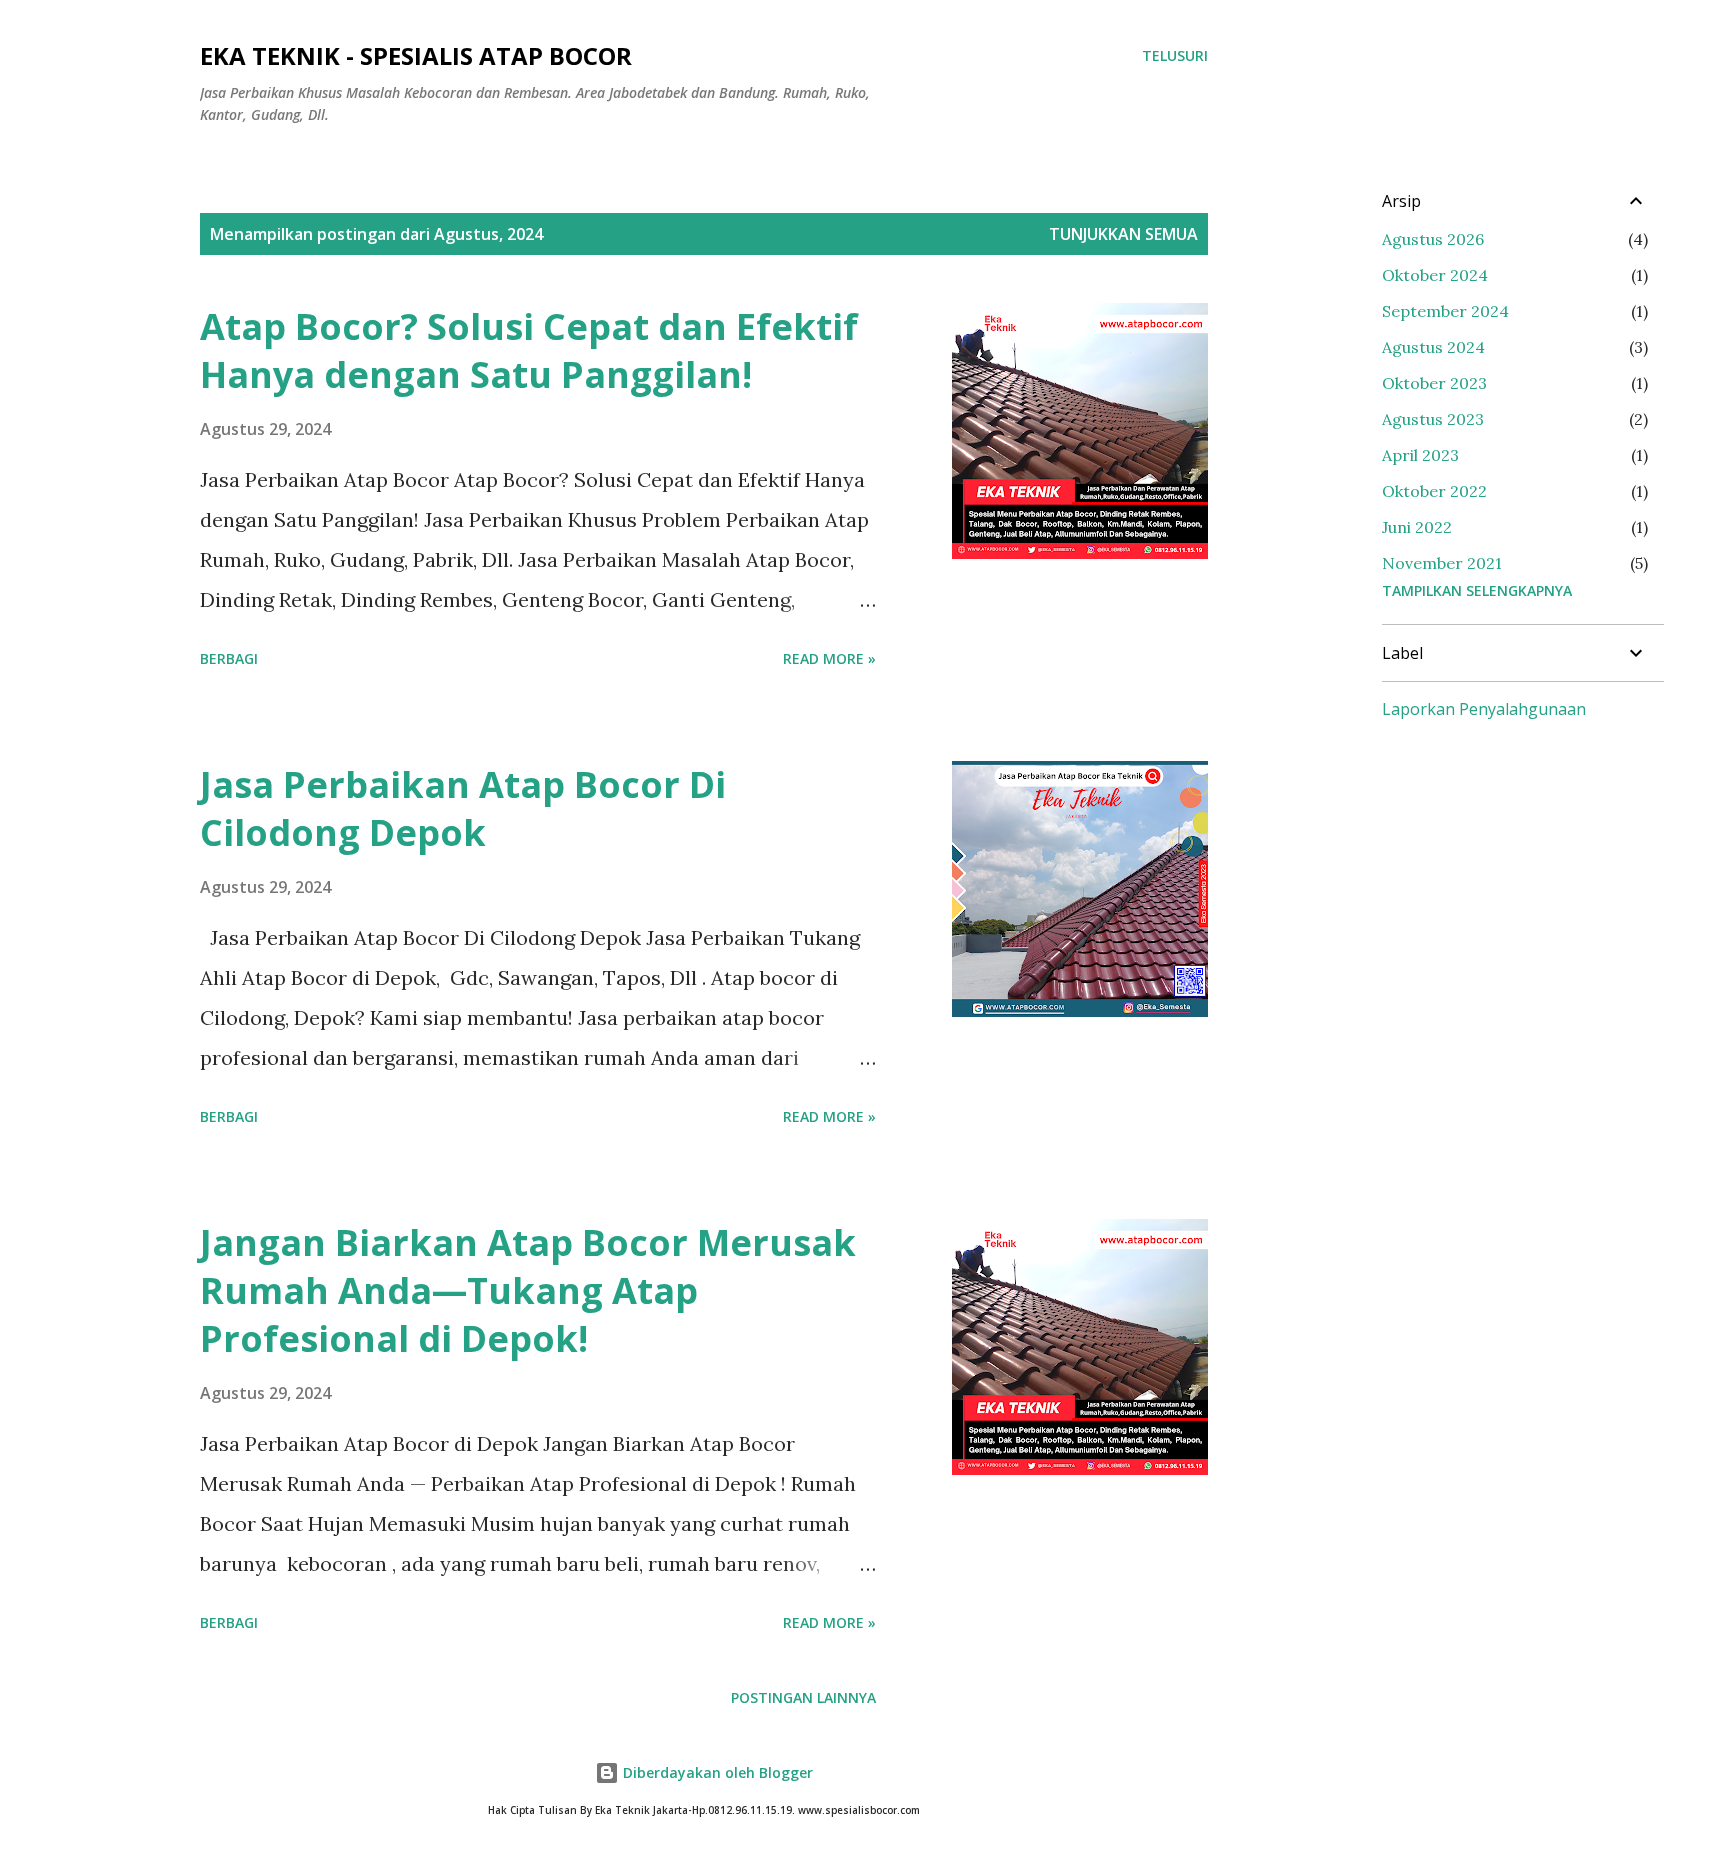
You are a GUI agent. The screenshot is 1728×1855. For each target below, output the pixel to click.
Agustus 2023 (1433, 419)
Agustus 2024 (1433, 347)
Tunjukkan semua (1123, 234)
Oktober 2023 (1434, 383)
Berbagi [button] (229, 658)
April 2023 (1420, 455)
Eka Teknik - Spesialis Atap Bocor (416, 55)
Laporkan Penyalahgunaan (1484, 709)
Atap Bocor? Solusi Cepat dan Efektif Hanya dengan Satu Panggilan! (529, 350)
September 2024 (1445, 311)
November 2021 (1442, 563)
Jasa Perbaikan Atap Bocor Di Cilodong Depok (463, 808)
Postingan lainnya (803, 1697)
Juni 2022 (1417, 527)
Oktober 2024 (1435, 275)
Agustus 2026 (1433, 239)
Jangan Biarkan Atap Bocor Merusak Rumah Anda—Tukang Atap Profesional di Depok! (528, 1290)
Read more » (829, 658)
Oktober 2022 (1434, 491)
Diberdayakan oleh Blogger (716, 1772)
